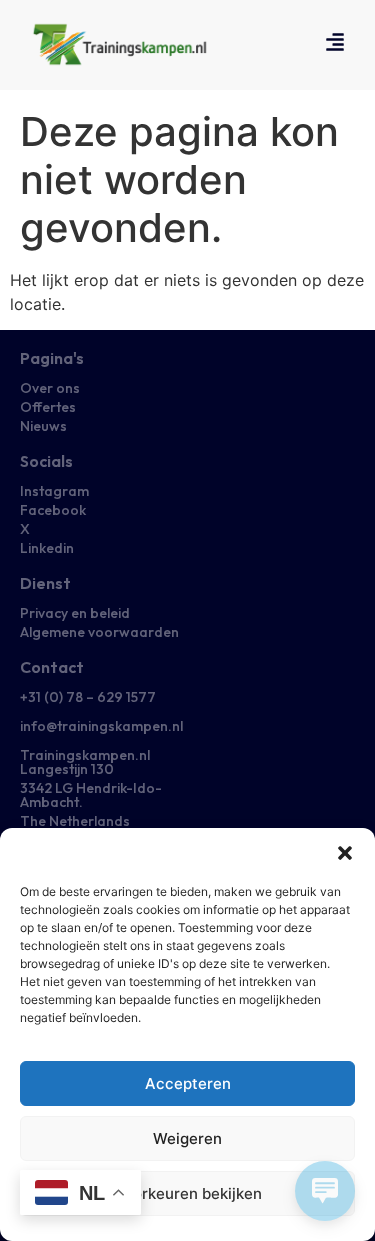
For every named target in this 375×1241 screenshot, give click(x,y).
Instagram (54, 491)
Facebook (53, 510)
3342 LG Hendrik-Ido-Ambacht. (91, 795)
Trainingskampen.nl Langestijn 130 (85, 762)
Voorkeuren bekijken (188, 1193)
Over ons (50, 388)
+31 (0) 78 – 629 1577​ (88, 697)
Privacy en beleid (75, 613)
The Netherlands (75, 821)
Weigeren (187, 1138)
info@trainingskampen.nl (101, 726)
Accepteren (188, 1083)
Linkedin (47, 548)
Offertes (48, 407)
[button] (345, 853)
